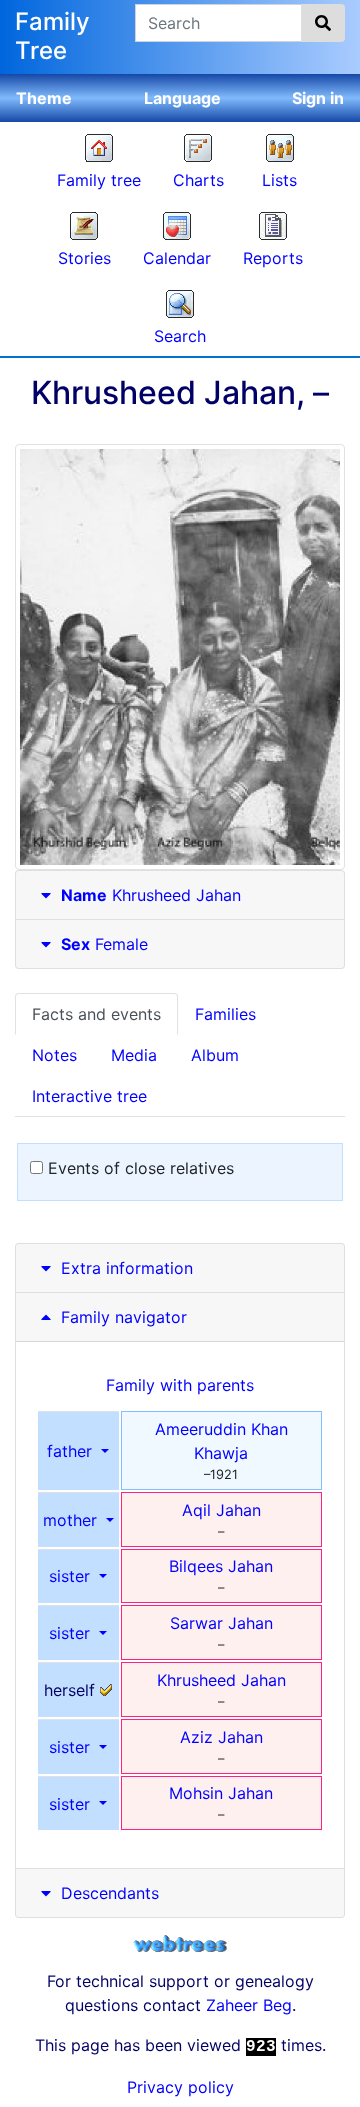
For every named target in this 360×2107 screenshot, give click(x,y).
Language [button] (182, 98)
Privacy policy (180, 2087)
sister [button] (72, 1576)
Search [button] (180, 336)
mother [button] (72, 1520)
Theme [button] (44, 98)
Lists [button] (279, 180)
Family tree (99, 180)
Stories (84, 258)
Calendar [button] (177, 258)
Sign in (318, 98)
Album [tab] (215, 1055)
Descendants (110, 1893)
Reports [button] (273, 258)
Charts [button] (198, 180)
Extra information (127, 1268)
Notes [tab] (54, 1055)
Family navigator (121, 1317)
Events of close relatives (138, 1168)
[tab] (180, 895)
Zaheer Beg (249, 2005)
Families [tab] (225, 1014)
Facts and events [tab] (96, 1014)
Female (104, 944)
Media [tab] (134, 1055)
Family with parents (180, 1385)
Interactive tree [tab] (89, 1096)
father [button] (72, 1451)
